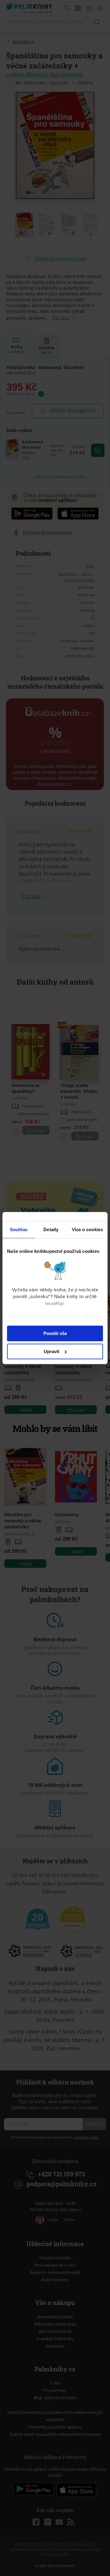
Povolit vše (55, 1333)
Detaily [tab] (51, 1229)
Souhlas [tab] (19, 1229)
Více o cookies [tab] (87, 1229)
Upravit (51, 1351)
